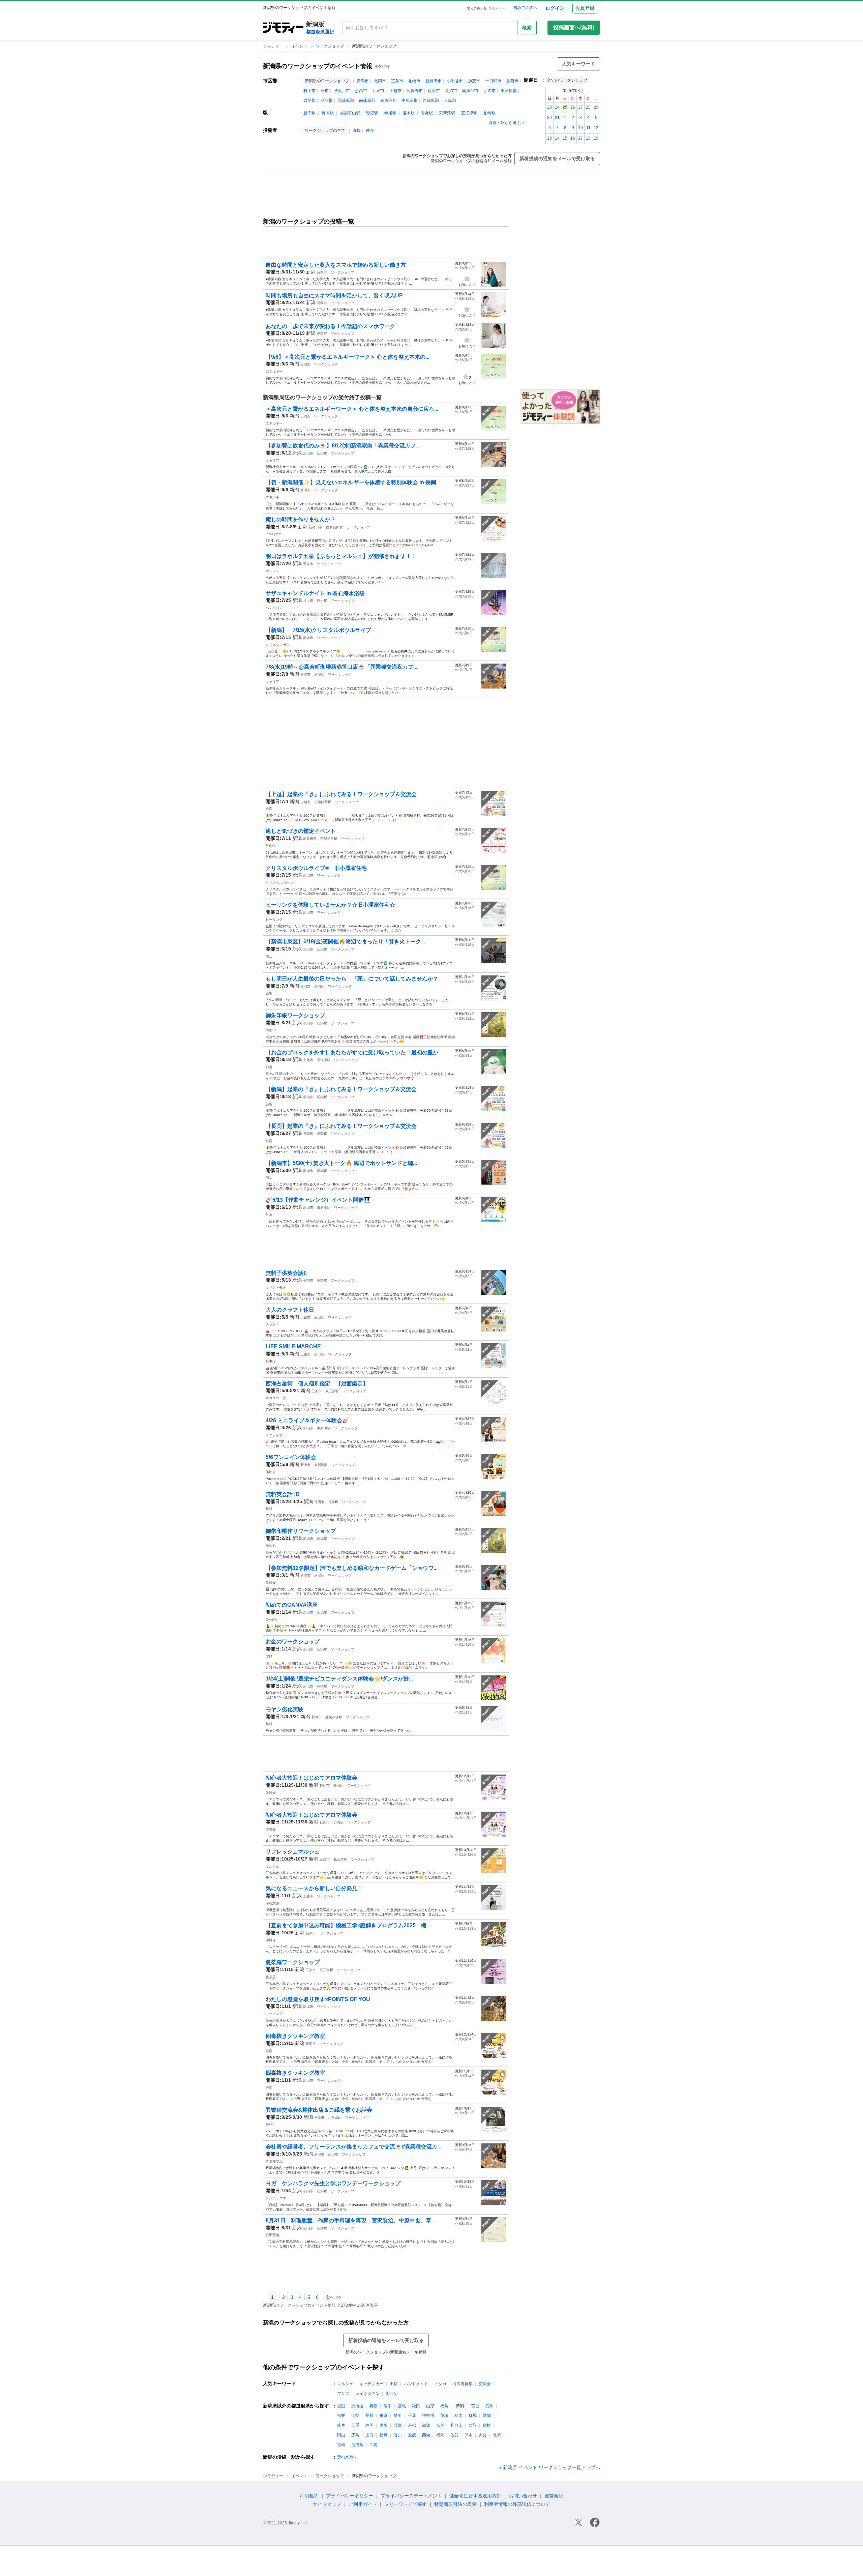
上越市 (395, 91)
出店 (394, 2384)
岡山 (341, 2435)
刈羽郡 (327, 100)
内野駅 (427, 113)
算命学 (271, 846)
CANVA (271, 1620)
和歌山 (456, 2425)
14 (557, 138)
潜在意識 (272, 1903)
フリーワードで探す (406, 2504)
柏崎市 (414, 81)
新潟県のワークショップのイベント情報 (318, 66)
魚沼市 (451, 91)
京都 (412, 2425)
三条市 (397, 81)
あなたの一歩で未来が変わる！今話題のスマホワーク (330, 326)
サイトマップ (327, 2504)
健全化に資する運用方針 (475, 2496)
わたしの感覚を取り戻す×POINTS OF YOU (318, 1999)
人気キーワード (578, 64)
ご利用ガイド (363, 2504)
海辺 (269, 956)
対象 (269, 1215)
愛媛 (412, 2435)
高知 (426, 2435)
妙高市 (361, 91)
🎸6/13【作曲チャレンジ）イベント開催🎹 (318, 1200)
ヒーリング (274, 920)
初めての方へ (525, 8)
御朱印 (271, 1030)
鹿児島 (357, 2445)
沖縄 (374, 2445)
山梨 (355, 2416)
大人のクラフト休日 (290, 1310)
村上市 (309, 91)
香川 (398, 2435)
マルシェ (272, 571)
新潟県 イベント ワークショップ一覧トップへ (552, 2467)
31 (557, 118)
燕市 (325, 91)
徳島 (384, 2435)
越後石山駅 (350, 113)
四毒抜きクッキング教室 (295, 2036)
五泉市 (378, 91)
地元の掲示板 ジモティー (486, 8)
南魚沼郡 (388, 100)
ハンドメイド (416, 2384)
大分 (483, 2435)
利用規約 (309, 2496)
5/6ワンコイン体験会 (291, 1457)
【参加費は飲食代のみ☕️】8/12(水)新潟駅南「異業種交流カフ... (343, 446)
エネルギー (274, 371)
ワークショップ (330, 46)
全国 (341, 2406)
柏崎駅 (489, 113)
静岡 (369, 2425)
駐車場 (271, 1361)
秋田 (416, 2406)
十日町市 (493, 81)
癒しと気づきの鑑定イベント (301, 831)
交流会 (485, 2384)
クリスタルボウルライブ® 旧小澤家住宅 (316, 868)
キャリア (272, 460)
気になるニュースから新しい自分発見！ (314, 1888)
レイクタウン (367, 2394)
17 (581, 138)
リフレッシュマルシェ (293, 1852)
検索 (527, 28)
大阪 (384, 2425)
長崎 (497, 2435)
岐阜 (341, 2425)
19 (596, 138)
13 (549, 138)
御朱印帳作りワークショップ (301, 1531)
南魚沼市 (470, 91)
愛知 (487, 2416)
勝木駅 (409, 113)
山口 (369, 2435)
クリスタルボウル (279, 645)
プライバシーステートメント (411, 2496)
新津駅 (322, 2228)
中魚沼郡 (410, 100)
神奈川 (428, 2416)
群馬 (473, 2416)
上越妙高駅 (323, 802)
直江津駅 (469, 113)
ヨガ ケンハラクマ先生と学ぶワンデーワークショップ (333, 2183)
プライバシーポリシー (350, 2496)
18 (588, 138)
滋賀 (426, 2425)
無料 (269, 1509)
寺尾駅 (390, 113)
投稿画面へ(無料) (574, 27)
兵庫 (398, 2425)
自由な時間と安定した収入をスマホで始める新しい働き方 (336, 265)
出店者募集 (463, 2384)
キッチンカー (371, 2384)
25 (565, 107)
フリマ (343, 2394)
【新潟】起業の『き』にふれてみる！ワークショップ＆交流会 (341, 1089)
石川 (489, 2406)
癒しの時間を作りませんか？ (301, 519)
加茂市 (474, 81)
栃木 (458, 2416)
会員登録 (585, 8)
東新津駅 (447, 113)
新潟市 (363, 81)
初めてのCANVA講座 (292, 1605)
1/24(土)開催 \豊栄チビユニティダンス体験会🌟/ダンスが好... (339, 1679)
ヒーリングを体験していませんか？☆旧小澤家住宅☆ (330, 905)
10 (581, 128)
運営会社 (554, 2496)
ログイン (555, 8)
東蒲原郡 (509, 91)
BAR (269, 2124)
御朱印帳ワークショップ (295, 1015)
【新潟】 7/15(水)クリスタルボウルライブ (318, 630)
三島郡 (450, 100)
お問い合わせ (523, 2496)
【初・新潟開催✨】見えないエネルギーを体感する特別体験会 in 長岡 (351, 482)
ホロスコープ (276, 1398)
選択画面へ (347, 2457)
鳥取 (473, 2425)
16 (573, 138)
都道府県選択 (320, 32)
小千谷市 (455, 81)
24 (557, 107)
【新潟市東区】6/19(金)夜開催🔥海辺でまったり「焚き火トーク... (345, 942)
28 (588, 107)
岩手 (388, 2406)
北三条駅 (340, 1859)
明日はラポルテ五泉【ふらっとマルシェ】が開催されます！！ (341, 556)
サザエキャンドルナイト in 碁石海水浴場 (315, 593)
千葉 (412, 2416)
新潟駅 (309, 113)
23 (549, 107)
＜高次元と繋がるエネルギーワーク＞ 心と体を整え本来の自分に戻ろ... (352, 409)
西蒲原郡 (431, 100)
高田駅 (319, 1318)
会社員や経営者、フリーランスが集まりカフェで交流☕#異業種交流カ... (353, 2147)
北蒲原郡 (346, 100)
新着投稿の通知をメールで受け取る (557, 158)
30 (549, 118)
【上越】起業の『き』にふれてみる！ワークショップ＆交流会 (341, 794)
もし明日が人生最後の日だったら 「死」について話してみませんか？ (352, 979)
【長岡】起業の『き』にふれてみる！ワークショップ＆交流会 (341, 1126)
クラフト (272, 1324)
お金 (269, 1067)
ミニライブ (274, 1435)
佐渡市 (434, 91)
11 (588, 128)
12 (596, 128)
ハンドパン (274, 608)
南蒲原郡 (367, 100)
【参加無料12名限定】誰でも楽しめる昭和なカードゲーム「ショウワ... (352, 1568)
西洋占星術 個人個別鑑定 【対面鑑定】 (320, 1384)
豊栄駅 (322, 1686)
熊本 (469, 2435)
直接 (357, 130)
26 (573, 107)
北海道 (357, 2406)
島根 (487, 2425)
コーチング (274, 2014)
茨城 (444, 2416)
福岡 (440, 2435)
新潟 (311, 272)
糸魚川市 (342, 91)
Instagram (273, 534)
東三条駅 (332, 1391)
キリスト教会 (276, 1287)
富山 (475, 2406)
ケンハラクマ (276, 2198)
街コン (392, 2394)
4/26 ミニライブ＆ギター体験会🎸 (307, 1420)
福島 (444, 2406)
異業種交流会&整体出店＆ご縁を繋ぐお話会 (319, 2110)
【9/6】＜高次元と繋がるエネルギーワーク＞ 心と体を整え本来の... (348, 357)
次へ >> (333, 2297)
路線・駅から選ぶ (505, 123)
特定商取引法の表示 (455, 2504)
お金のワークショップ (293, 1642)
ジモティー (274, 46)
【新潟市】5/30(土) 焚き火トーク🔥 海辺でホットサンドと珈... (341, 1163)
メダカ (440, 2384)
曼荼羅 (271, 1977)
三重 (355, 2425)
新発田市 (434, 81)
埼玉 (398, 2416)
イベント (300, 46)
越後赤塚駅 (334, 1717)
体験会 (271, 1472)
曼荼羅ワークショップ (293, 1962)
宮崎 (341, 2445)
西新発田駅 (334, 527)
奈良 (440, 2425)
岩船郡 (309, 100)
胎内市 (489, 91)
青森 (374, 2406)
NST (269, 1656)
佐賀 (454, 2435)
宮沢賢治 (272, 2235)
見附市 (512, 81)
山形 (430, 2406)
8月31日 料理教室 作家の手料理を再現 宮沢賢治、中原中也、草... (350, 2220)
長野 (369, 2416)
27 (581, 107)
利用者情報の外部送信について (517, 2504)
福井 (341, 2416)
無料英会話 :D (283, 1494)
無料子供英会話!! (286, 1273)
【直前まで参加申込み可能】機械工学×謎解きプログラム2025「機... (348, 1925)
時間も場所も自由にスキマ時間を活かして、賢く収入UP (334, 296)
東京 (384, 2416)
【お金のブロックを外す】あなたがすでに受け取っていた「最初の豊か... (354, 1052)
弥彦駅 (372, 113)
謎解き (271, 1940)
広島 (355, 2435)
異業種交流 (274, 2161)
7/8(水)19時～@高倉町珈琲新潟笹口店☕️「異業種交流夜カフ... (341, 667)
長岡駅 (328, 113)
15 (565, 138)
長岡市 (380, 81)
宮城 (402, 2406)
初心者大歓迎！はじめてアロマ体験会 (311, 1778)
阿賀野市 (415, 91)
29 (596, 107)
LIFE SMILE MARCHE (293, 1346)
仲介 (370, 130)
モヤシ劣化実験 (285, 1709)
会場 (269, 809)
